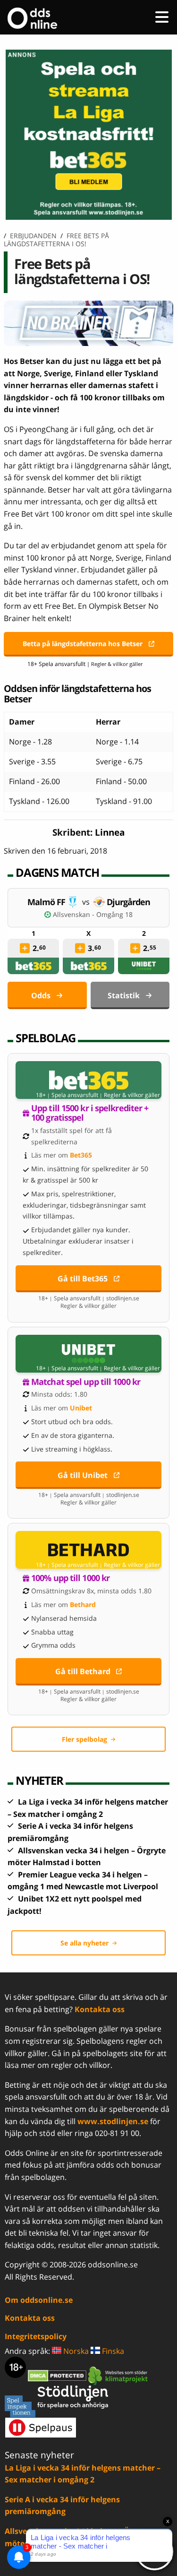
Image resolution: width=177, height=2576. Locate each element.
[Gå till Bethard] (88, 1550)
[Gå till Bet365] (88, 1080)
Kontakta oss (100, 2009)
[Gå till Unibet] (88, 1354)
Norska (75, 2351)
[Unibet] (144, 966)
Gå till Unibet (83, 1475)
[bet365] (34, 966)
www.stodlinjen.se (113, 2121)
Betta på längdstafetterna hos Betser (83, 644)
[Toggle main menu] (162, 17)
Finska (112, 2351)
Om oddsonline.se (39, 2300)
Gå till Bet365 (83, 1279)
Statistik (124, 995)
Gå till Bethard (83, 1671)
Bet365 (81, 1155)
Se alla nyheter (84, 1943)
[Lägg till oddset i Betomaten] (25, 948)
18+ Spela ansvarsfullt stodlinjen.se (89, 1298)
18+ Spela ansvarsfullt (56, 664)
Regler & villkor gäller (132, 1095)
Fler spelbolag (84, 1739)
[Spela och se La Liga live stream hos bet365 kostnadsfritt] (88, 217)
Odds (41, 995)
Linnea (110, 832)
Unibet (81, 1408)
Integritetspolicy (36, 2336)
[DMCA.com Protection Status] (58, 2375)
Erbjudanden (33, 236)
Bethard (83, 1604)
